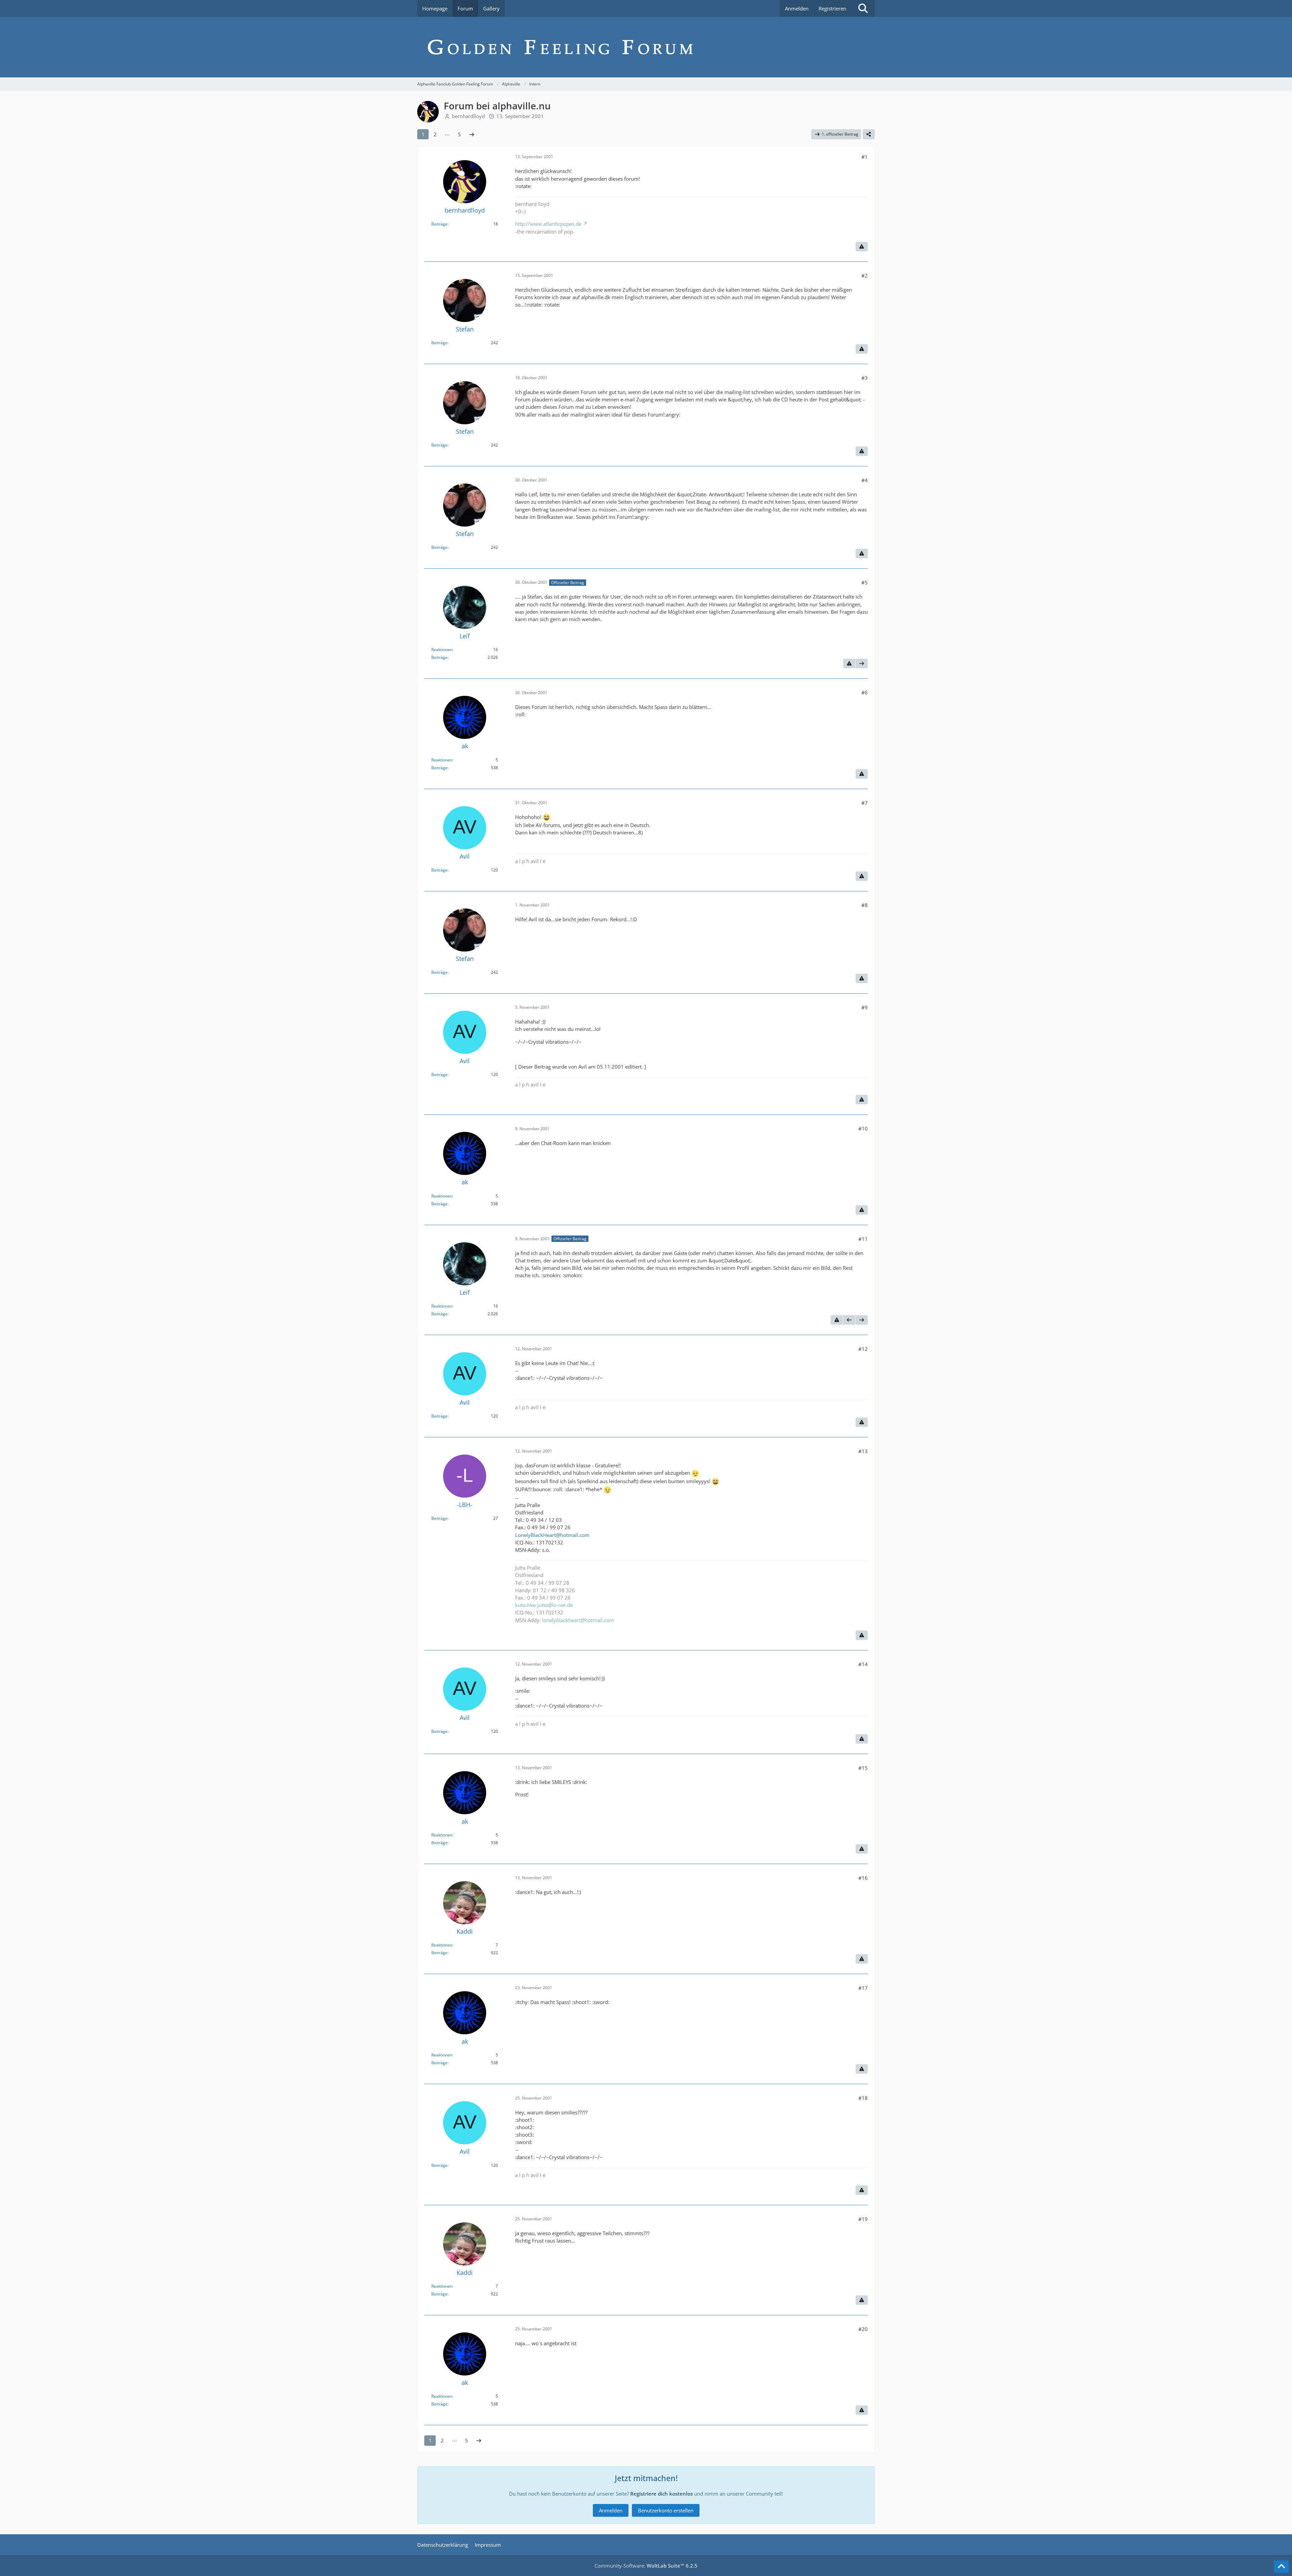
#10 (863, 1129)
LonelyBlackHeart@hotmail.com (552, 1535)
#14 (863, 1664)
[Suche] (863, 8)
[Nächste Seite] (472, 134)
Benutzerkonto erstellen (666, 2510)
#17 (863, 1988)
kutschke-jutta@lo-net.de (544, 1605)
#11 (863, 1239)
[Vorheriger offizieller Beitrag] (849, 1320)
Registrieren (832, 8)
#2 (865, 276)
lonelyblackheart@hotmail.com (578, 1620)
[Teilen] (869, 134)
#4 (865, 480)
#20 (863, 2329)
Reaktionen (442, 650)
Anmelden (797, 8)
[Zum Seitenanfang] (1281, 2567)
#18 (863, 2098)
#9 (865, 1007)
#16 (863, 1878)
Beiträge (439, 224)
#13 (863, 1451)
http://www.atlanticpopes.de (548, 224)
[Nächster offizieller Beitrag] (862, 664)
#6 (865, 692)
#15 (863, 1768)
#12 (863, 1349)
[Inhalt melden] (862, 247)
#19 (863, 2219)
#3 (865, 378)
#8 (865, 905)
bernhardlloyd (468, 116)
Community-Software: (646, 2566)
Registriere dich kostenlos (661, 2494)
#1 (865, 157)
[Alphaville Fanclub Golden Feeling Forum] (646, 47)
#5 (865, 582)
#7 (865, 803)
